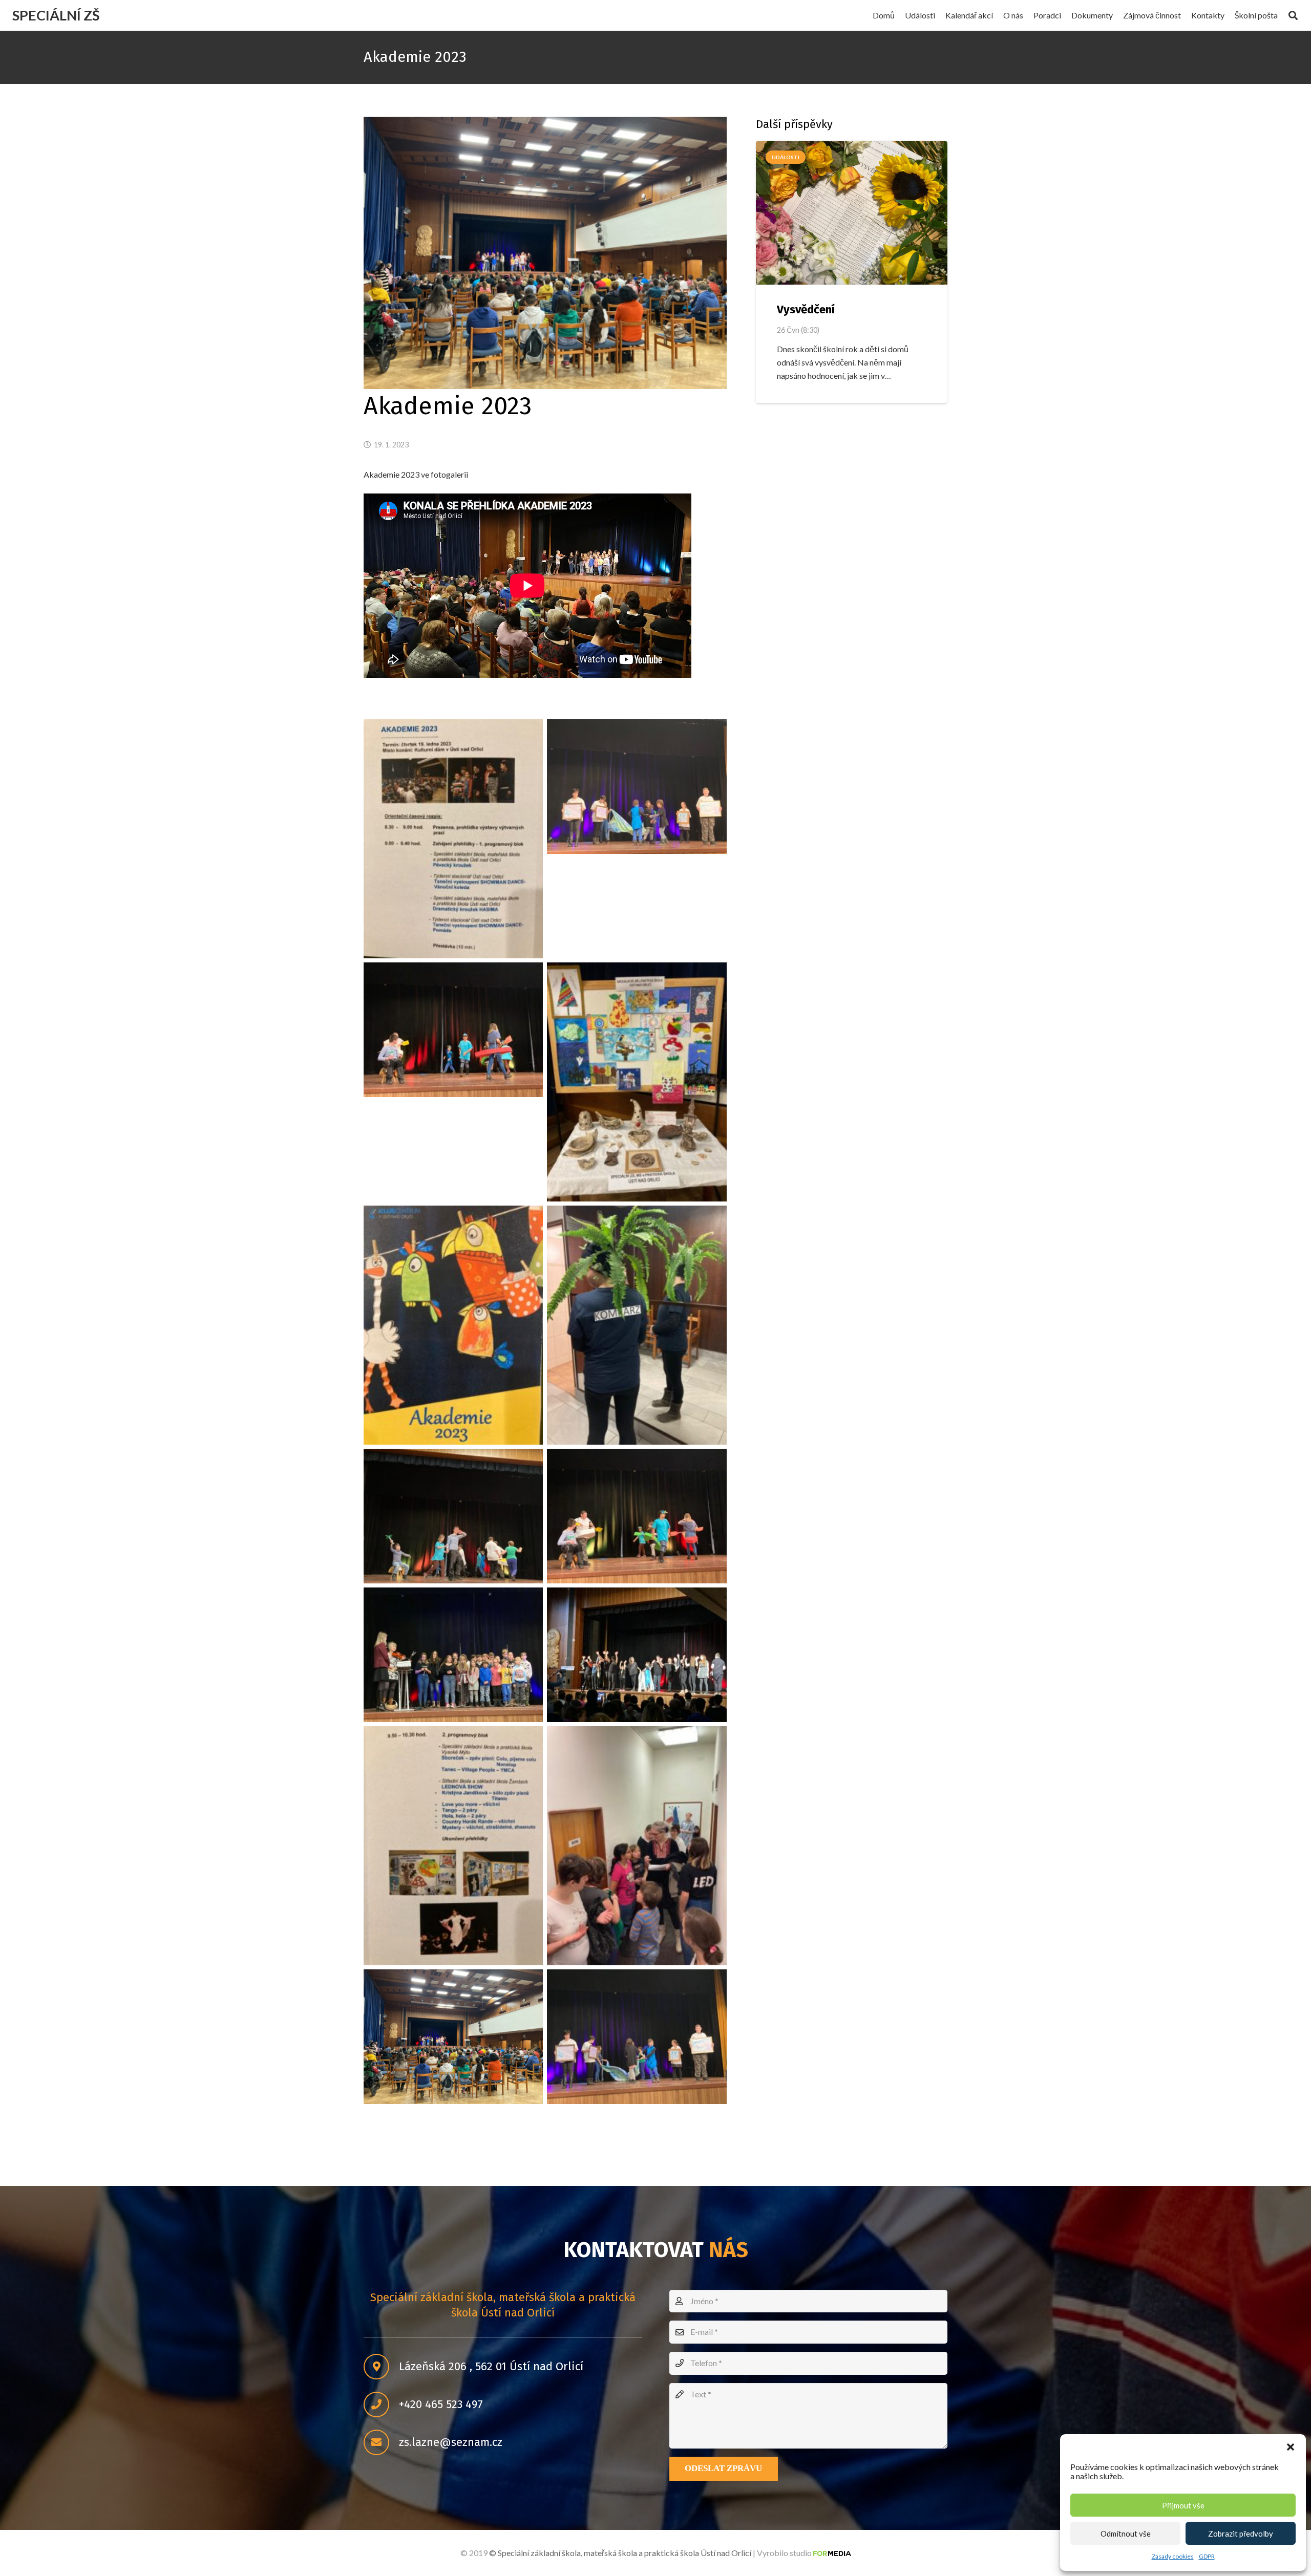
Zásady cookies (1173, 2556)
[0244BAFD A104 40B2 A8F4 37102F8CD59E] (637, 1516)
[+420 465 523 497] (381, 2405)
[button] (1291, 2447)
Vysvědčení (806, 309)
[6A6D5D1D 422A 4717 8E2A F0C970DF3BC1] (453, 1030)
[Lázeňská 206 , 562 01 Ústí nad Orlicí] (381, 2367)
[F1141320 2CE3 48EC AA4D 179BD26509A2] (637, 2037)
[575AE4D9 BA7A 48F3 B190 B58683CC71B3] (453, 1655)
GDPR (1207, 2556)
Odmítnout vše (1126, 2534)
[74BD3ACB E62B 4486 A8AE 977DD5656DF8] (453, 1516)
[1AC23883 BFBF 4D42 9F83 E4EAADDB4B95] (453, 839)
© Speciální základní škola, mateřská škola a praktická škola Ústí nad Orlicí (620, 2553)
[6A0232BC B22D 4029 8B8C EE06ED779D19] (637, 1082)
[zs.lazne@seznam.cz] (381, 2442)
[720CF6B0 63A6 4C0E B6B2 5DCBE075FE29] (637, 1655)
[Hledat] (1293, 16)
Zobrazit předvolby (1241, 2534)
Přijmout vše (1183, 2505)
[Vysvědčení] (852, 213)
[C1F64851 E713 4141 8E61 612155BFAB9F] (453, 1846)
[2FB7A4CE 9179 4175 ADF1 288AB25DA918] (637, 787)
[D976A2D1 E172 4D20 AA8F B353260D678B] (453, 2037)
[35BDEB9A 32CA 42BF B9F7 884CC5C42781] (637, 1325)
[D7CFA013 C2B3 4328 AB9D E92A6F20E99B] (637, 1846)
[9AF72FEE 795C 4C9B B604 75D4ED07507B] (453, 1325)
